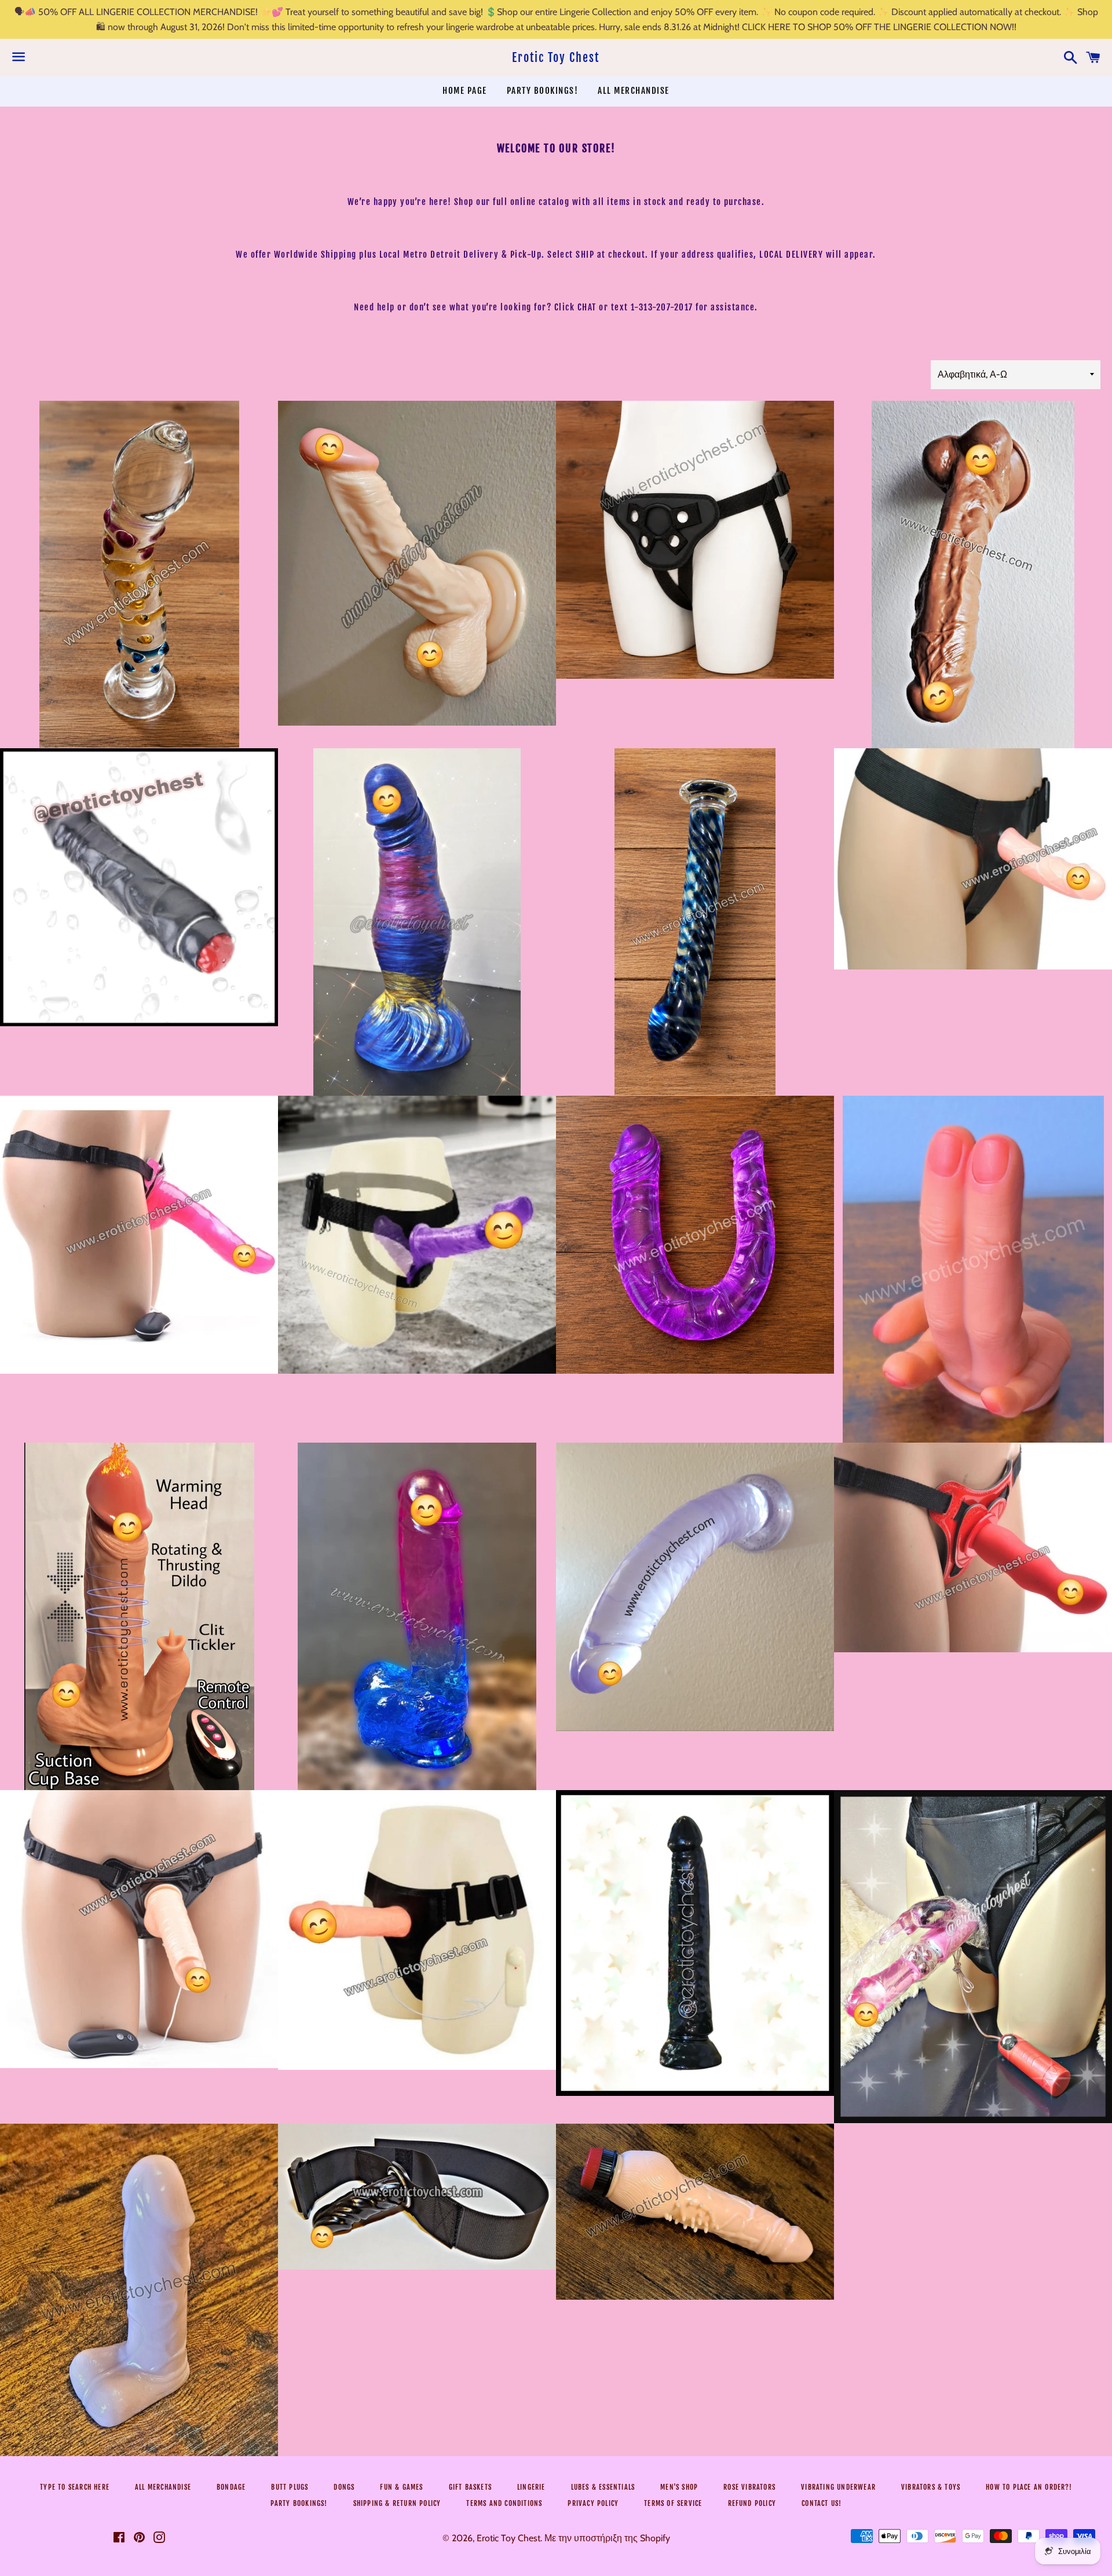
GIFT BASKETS (470, 2487)
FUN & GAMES (401, 2487)
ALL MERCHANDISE (634, 91)
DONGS (344, 2487)
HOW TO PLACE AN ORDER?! (1029, 2487)
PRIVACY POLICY (593, 2503)
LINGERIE (531, 2487)
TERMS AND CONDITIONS (504, 2503)
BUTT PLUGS (290, 2487)
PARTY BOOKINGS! (543, 91)
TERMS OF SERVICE (673, 2503)
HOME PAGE (465, 91)
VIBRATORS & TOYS (931, 2487)
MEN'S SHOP (679, 2487)
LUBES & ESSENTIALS (603, 2487)
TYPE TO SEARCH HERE (75, 2487)
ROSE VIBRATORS (749, 2487)
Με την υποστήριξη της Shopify (607, 2538)
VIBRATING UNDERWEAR (838, 2487)
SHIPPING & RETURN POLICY (397, 2503)
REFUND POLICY (752, 2503)
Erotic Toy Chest (556, 58)
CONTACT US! (822, 2503)
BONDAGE (231, 2487)
